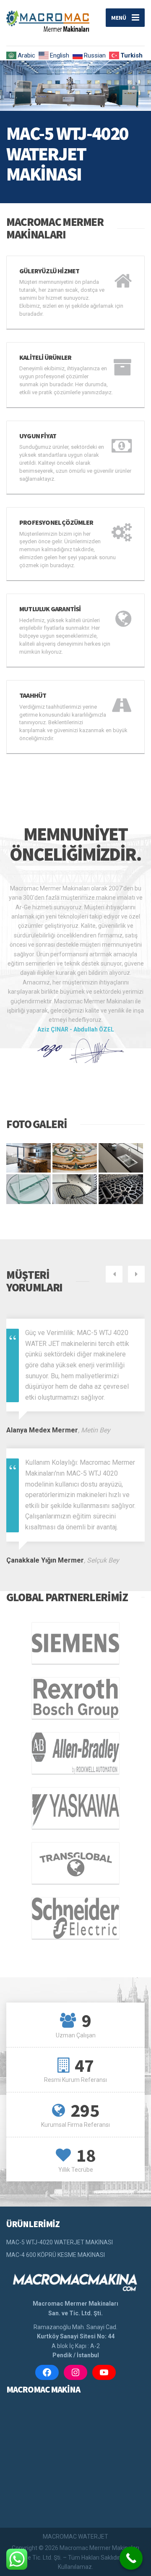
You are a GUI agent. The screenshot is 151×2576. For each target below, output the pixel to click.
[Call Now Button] (131, 2558)
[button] (15, 84)
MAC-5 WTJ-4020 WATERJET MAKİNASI (60, 2242)
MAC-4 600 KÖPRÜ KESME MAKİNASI (56, 2255)
